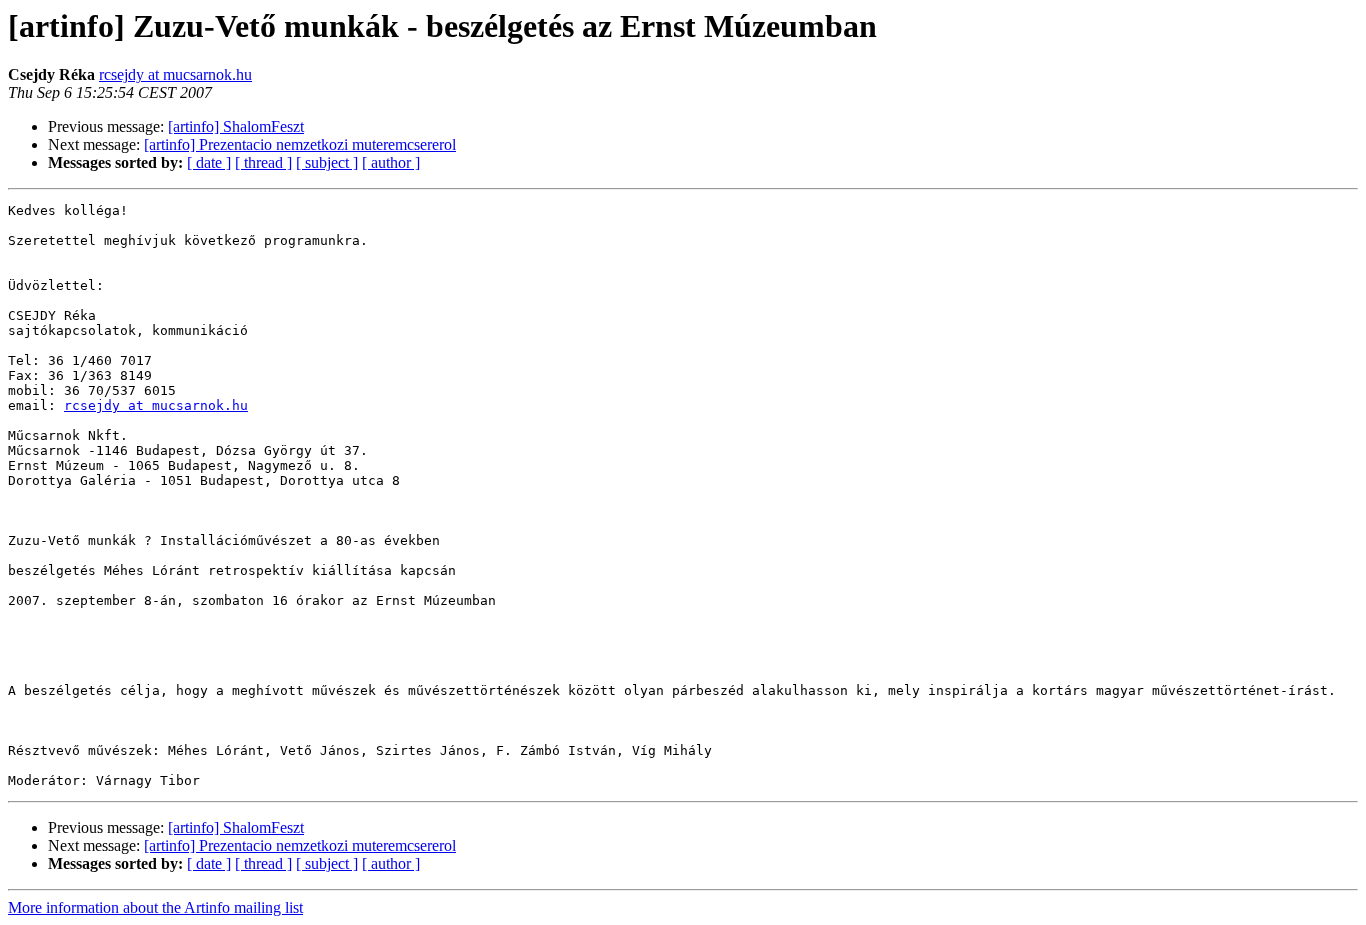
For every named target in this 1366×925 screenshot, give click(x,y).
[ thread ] (263, 162)
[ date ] (209, 162)
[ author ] (391, 162)
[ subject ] (327, 162)
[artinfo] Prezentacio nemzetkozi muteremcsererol (300, 144)
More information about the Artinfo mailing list (155, 907)
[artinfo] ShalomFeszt (236, 126)
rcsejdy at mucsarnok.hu (175, 74)
